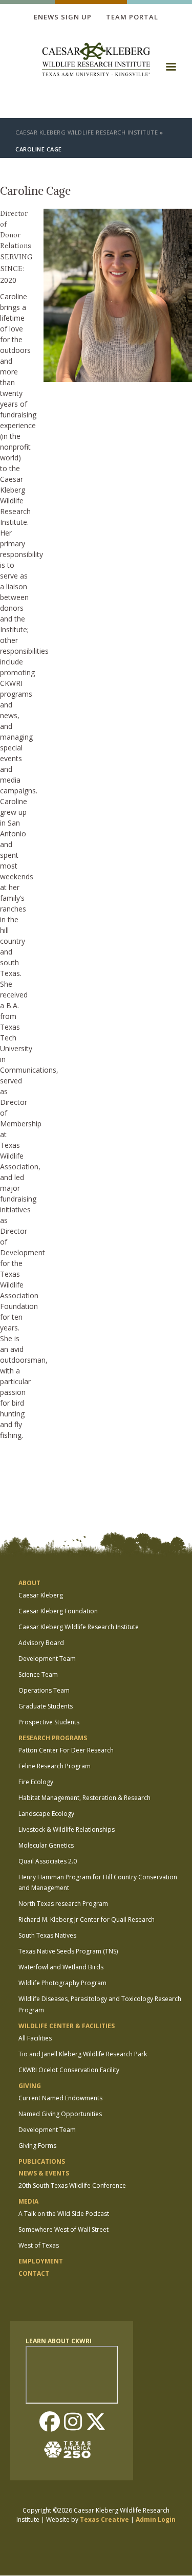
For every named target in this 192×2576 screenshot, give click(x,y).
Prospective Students (49, 1722)
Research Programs (53, 1738)
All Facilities (35, 2038)
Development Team (47, 1659)
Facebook (50, 2423)
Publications (42, 2161)
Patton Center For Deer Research (66, 1750)
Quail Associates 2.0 (48, 1861)
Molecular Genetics (46, 1845)
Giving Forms (37, 2146)
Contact (34, 2273)
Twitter (96, 2423)
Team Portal (132, 17)
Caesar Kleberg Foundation (58, 1611)
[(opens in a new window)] (72, 2450)
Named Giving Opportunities (60, 2114)
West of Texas (39, 2245)
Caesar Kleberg (41, 1595)
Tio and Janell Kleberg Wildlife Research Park (83, 2054)
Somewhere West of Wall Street (63, 2229)
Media (28, 2201)
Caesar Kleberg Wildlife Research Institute (87, 132)
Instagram (73, 2423)
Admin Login (156, 2519)
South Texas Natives (47, 1935)
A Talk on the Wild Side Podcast (64, 2214)
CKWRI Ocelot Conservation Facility (69, 2070)
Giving (30, 2086)
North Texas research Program (63, 1904)
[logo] (96, 61)
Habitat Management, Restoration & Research (84, 1798)
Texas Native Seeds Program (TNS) (68, 1951)
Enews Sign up (63, 17)
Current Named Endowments (60, 2098)
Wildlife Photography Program (62, 1983)
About (29, 1583)
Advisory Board (41, 1643)
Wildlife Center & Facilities (67, 2026)
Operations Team (44, 1690)
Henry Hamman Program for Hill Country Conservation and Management (98, 1883)
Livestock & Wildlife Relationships (67, 1829)
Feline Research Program (55, 1766)
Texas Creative (104, 2519)
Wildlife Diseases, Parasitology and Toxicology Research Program (100, 2004)
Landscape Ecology (46, 1814)
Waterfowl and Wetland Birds (61, 1967)
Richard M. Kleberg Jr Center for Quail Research (87, 1919)
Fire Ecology (36, 1782)
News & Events (44, 2173)
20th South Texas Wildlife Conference (72, 2185)
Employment (41, 2261)
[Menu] (170, 70)
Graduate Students (46, 1706)
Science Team (38, 1674)
